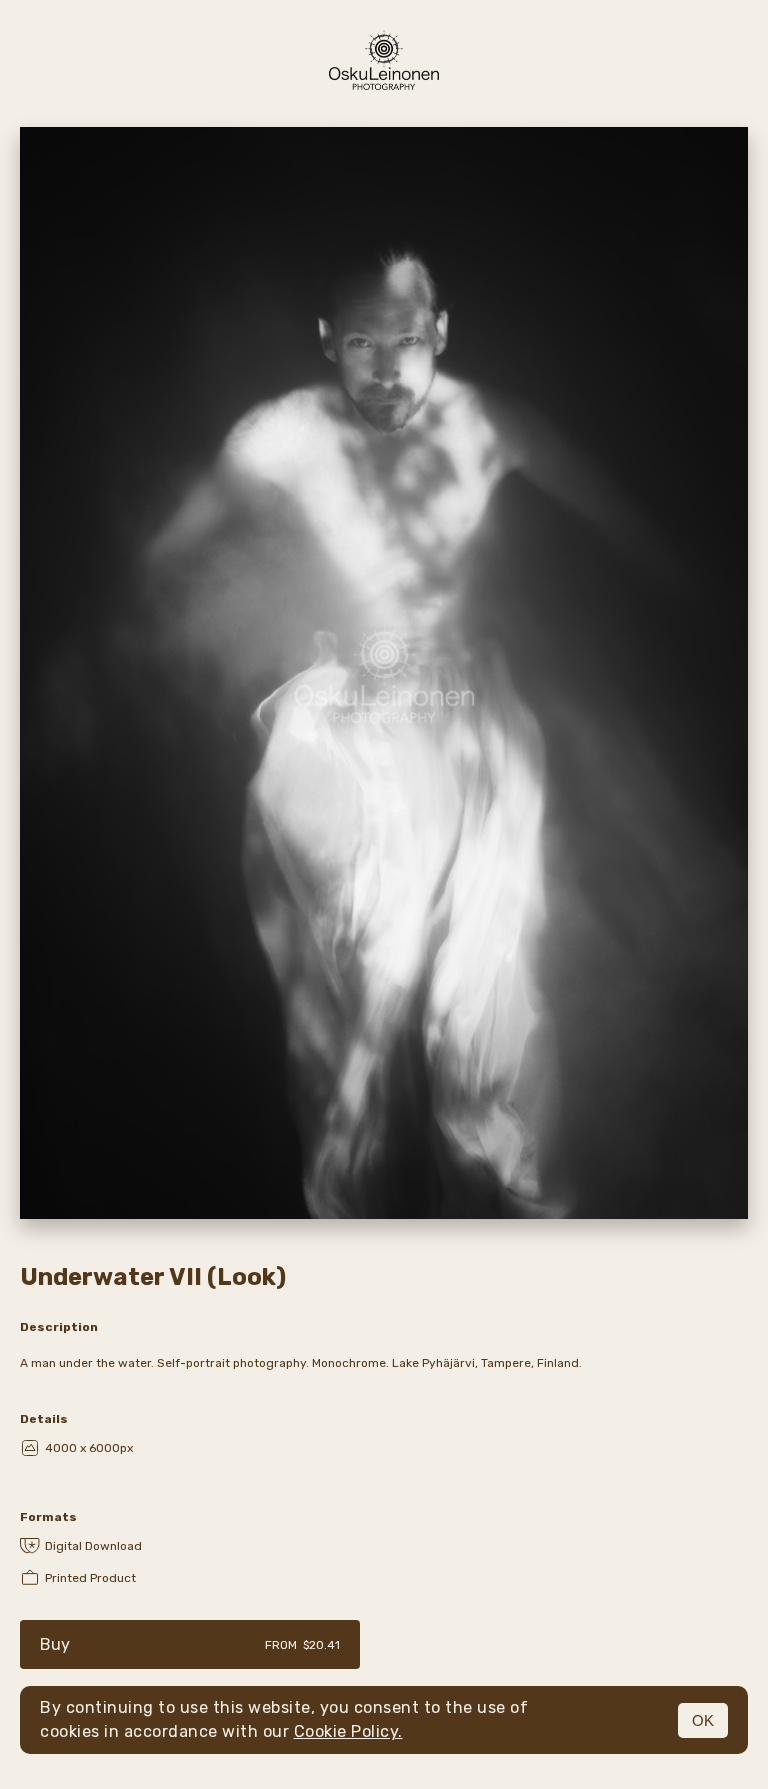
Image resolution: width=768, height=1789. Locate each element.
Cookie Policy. (348, 1731)
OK (703, 1720)
